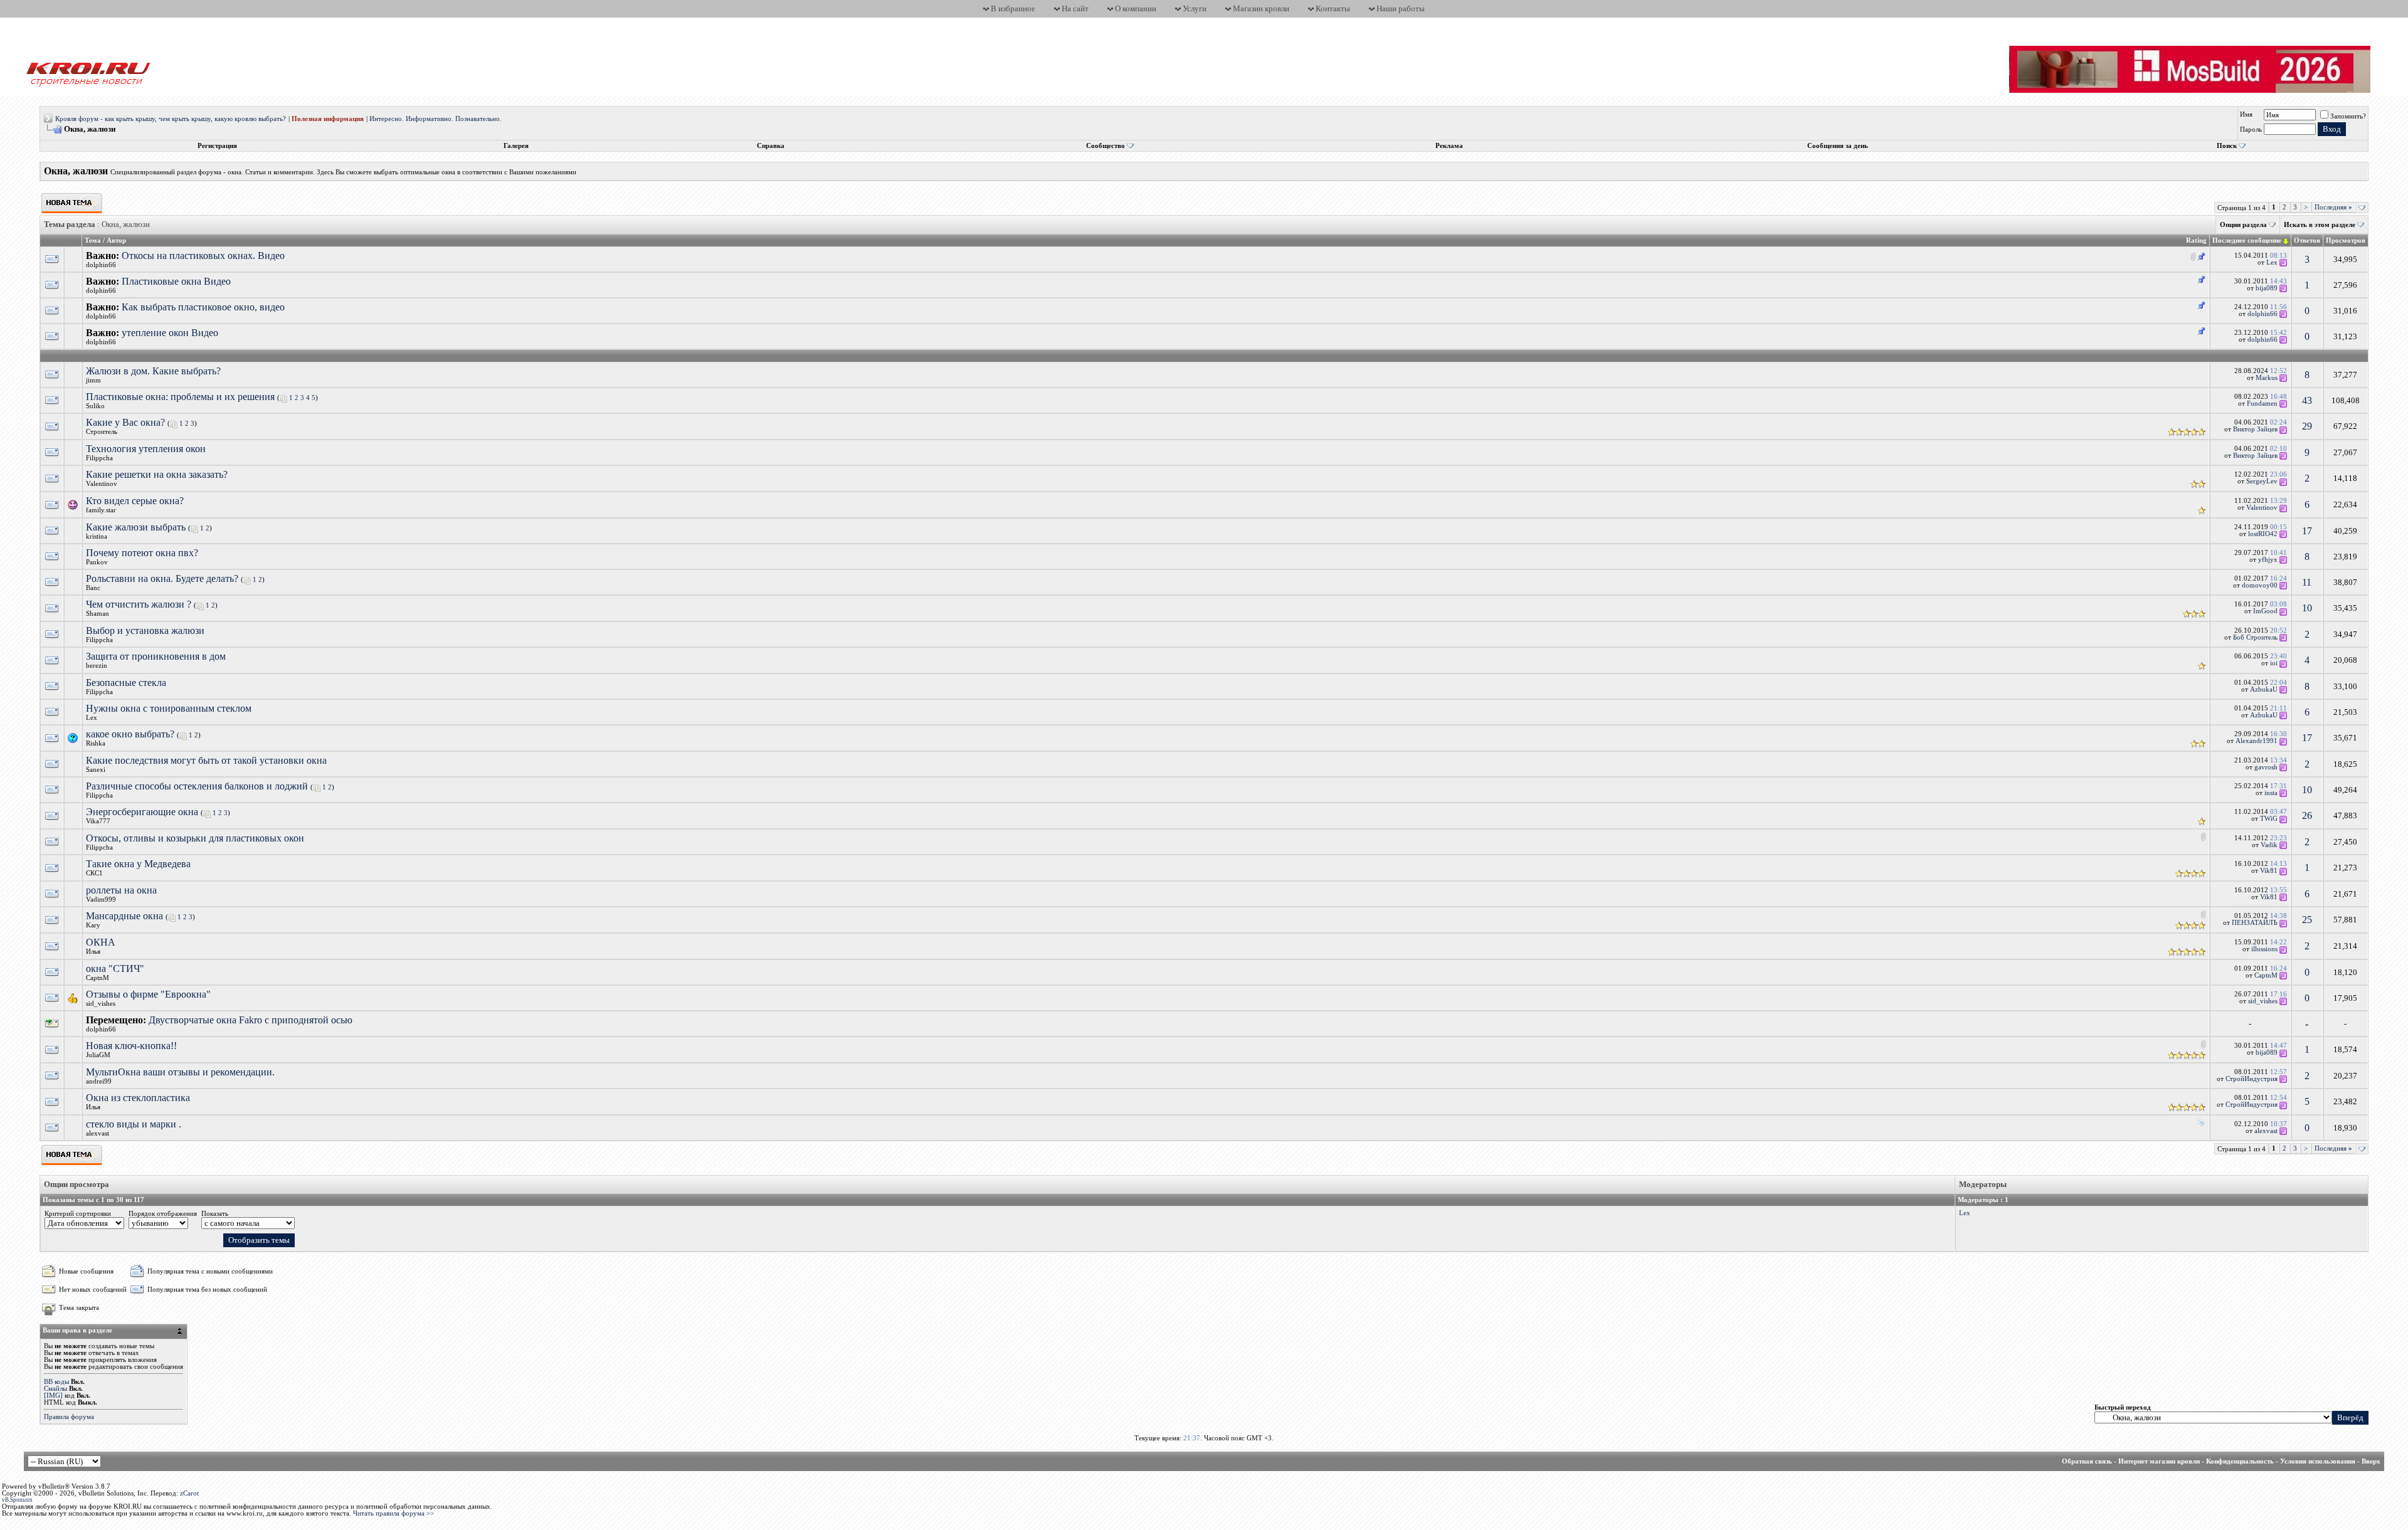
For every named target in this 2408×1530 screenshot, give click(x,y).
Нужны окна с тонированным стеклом (169, 708)
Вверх (2371, 1461)
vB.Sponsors (17, 1500)
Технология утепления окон (146, 449)
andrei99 (99, 1081)
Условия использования (2318, 1461)
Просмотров (2346, 240)
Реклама (1449, 146)
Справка (771, 146)
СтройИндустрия (2252, 1079)
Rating (2196, 240)
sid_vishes (101, 1004)
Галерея (516, 146)
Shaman (98, 614)
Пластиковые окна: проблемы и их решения (180, 397)
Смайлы (55, 1389)
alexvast (98, 1133)
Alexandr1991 (2257, 741)
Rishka (96, 743)
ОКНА (101, 942)
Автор (116, 240)
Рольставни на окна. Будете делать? (162, 578)
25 (2307, 920)
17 (2307, 531)
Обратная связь (2087, 1461)
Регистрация (217, 146)
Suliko (95, 406)
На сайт (1075, 8)
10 (2307, 608)
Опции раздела (2243, 225)
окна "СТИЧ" (115, 968)
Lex (2272, 262)
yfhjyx (2268, 560)
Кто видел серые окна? (135, 501)
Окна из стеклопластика (138, 1098)
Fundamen (2262, 404)
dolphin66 (101, 265)
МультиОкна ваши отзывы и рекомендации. (180, 1072)
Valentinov (102, 484)
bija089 (2267, 288)
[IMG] (53, 1395)
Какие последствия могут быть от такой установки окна (206, 760)
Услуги (1195, 8)
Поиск (2227, 146)
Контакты (1333, 8)
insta (2271, 793)
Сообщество (1106, 146)
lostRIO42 (2263, 534)
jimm (93, 380)
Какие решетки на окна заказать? (157, 474)
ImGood (2265, 611)
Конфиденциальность (2240, 1461)
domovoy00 (2260, 585)
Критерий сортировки (78, 1214)
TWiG (2269, 819)
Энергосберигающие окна (142, 812)
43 (2307, 400)
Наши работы (1401, 8)
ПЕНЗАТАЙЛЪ (2255, 923)
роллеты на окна (121, 890)
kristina (97, 536)
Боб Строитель (2255, 637)
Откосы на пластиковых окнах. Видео (203, 256)
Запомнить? (2348, 116)
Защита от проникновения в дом (156, 656)
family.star (101, 510)
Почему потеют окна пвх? (142, 553)
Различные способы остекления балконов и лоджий (197, 786)
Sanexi (96, 770)
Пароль (2251, 129)
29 (2307, 426)
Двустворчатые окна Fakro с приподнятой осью (251, 1020)
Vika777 (98, 821)
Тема (93, 240)
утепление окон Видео (170, 333)
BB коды (56, 1382)
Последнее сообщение (2247, 240)
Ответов (2307, 240)
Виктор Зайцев (2255, 429)
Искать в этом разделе (2320, 225)
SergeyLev (2262, 481)
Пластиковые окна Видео (176, 281)
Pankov (97, 562)
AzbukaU (2264, 689)
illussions (2264, 949)
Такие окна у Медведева (138, 864)
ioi (2274, 663)
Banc (93, 588)
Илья (93, 952)
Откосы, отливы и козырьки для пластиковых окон (195, 838)
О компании (1136, 8)
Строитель (102, 432)
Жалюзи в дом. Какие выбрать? (153, 371)
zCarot (189, 1493)
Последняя (2333, 207)
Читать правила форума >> (393, 1513)
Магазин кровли (1261, 8)
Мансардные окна (124, 916)
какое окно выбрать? (130, 734)
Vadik (2269, 845)
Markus (2267, 378)
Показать (215, 1214)
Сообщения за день (1838, 146)
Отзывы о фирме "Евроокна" (148, 994)
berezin (97, 666)
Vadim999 (101, 900)
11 (2307, 582)
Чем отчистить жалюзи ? (139, 604)
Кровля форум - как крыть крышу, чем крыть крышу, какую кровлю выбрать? (171, 119)
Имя (2246, 114)
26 (2307, 815)
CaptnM (98, 978)
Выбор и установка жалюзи (145, 630)
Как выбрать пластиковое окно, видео (203, 307)
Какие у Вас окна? (125, 422)
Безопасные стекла (126, 683)
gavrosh (2266, 767)
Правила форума (69, 1417)
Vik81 (2269, 871)
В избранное (1013, 8)
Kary (93, 925)
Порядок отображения (163, 1214)
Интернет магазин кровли (2159, 1461)
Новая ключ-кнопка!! (131, 1046)
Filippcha (99, 458)
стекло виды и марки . (134, 1124)
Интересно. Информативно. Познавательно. (436, 119)
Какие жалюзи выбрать (136, 527)
